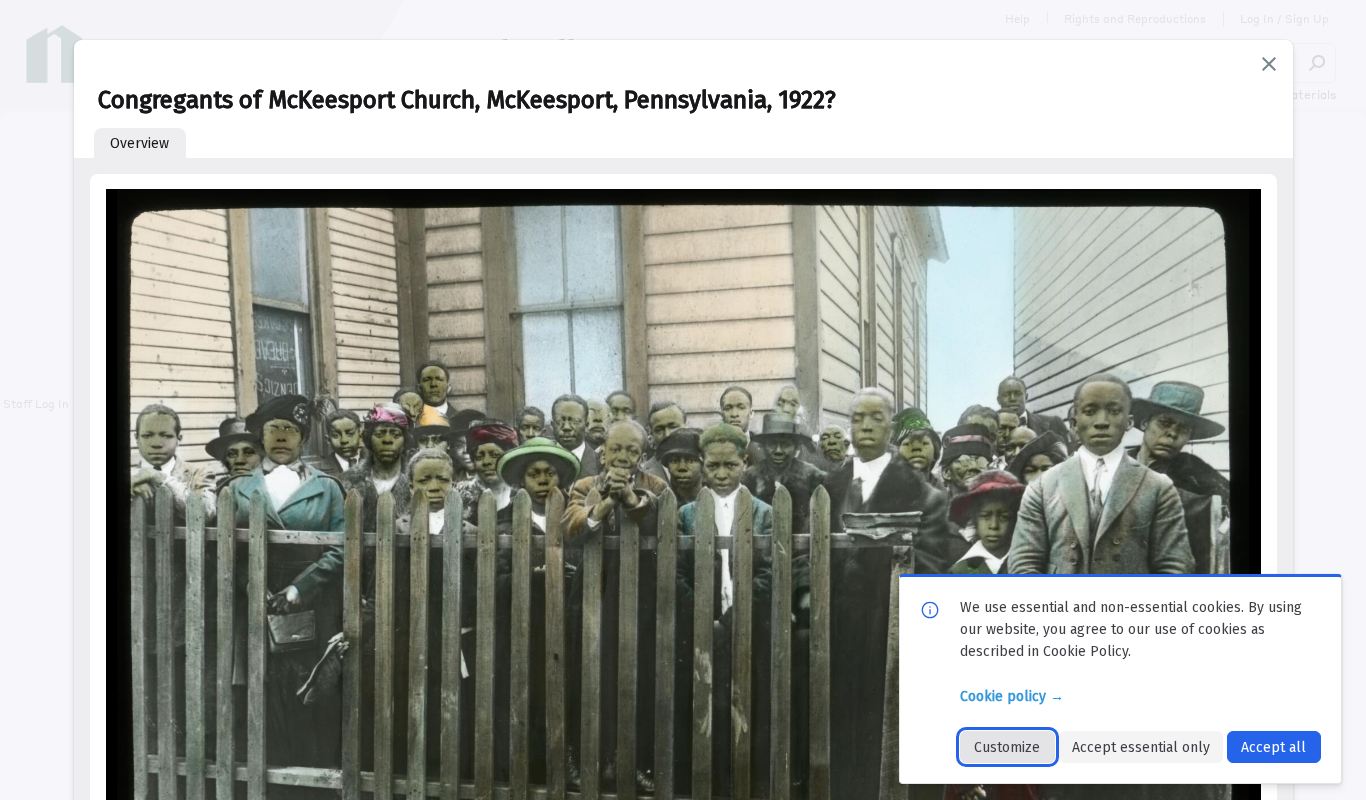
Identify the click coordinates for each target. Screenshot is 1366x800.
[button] (1269, 64)
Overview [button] (139, 143)
